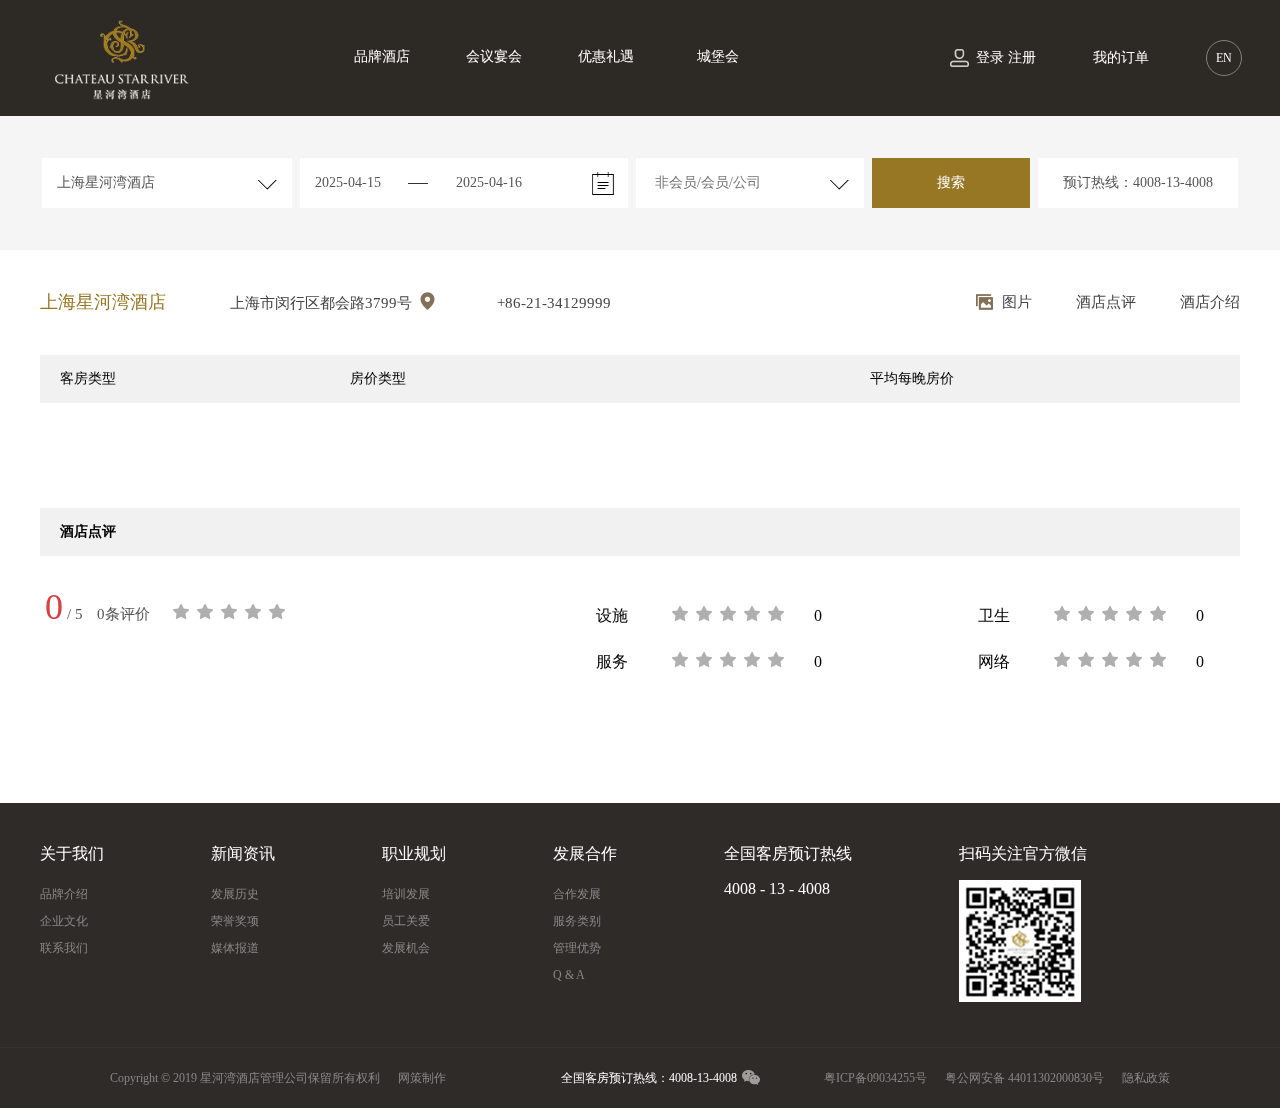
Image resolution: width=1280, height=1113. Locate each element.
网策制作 (422, 1078)
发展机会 (406, 948)
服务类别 (577, 921)
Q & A (569, 975)
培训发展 (406, 894)
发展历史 (235, 894)
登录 (990, 57)
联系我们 (64, 948)
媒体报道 (235, 948)
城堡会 (718, 56)
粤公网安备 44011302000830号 (1024, 1078)
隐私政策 (1146, 1078)
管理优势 (577, 948)
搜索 (951, 182)
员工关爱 (406, 921)
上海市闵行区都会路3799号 (323, 303)
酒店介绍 (1210, 302)
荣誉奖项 (235, 921)
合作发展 (577, 894)
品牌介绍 (64, 894)
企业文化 (64, 921)
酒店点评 (1106, 302)
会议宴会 (494, 56)
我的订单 (1121, 57)
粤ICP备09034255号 (875, 1078)
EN (1224, 58)
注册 (1022, 57)
